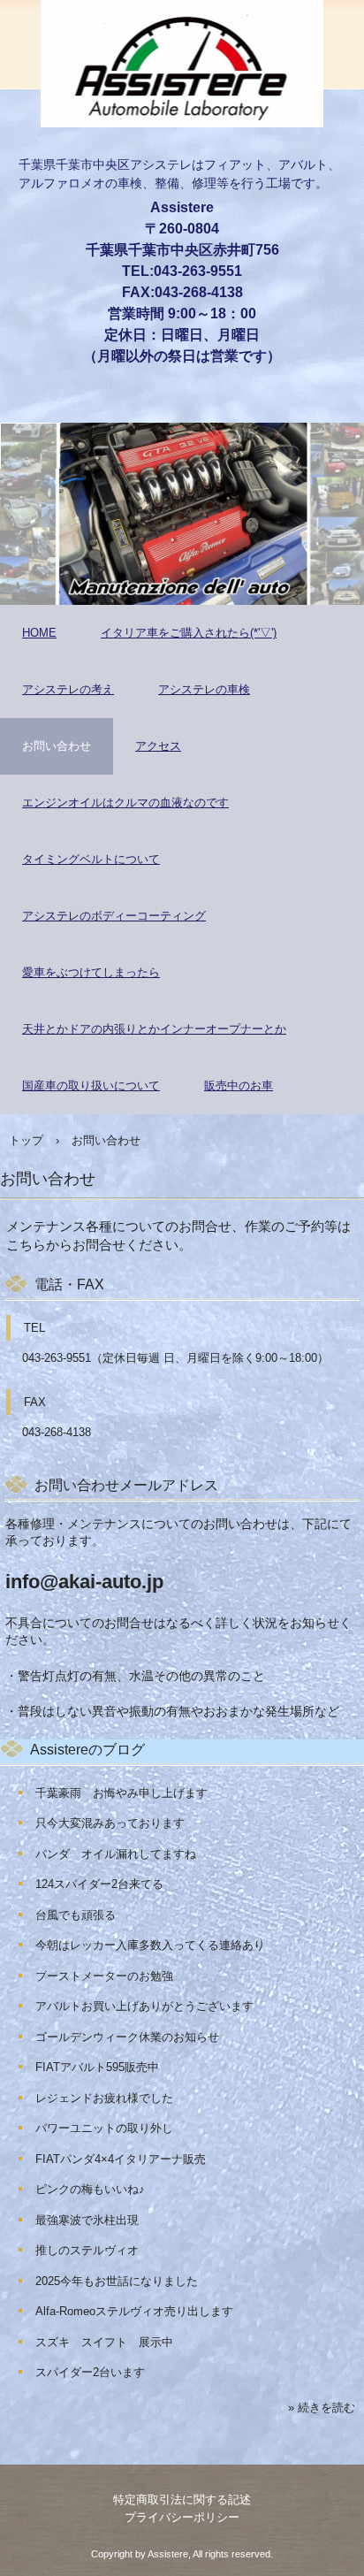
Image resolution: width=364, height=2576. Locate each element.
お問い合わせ (57, 746)
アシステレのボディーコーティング (114, 916)
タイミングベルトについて (91, 859)
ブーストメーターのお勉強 (104, 1976)
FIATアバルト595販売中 (97, 2067)
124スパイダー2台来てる (99, 1884)
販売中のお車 (239, 1085)
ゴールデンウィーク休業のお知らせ (127, 2037)
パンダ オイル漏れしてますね (116, 1854)
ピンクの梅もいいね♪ (90, 2189)
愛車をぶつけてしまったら (91, 972)
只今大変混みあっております (110, 1823)
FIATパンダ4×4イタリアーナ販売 (121, 2159)
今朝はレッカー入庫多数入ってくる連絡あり (150, 1945)
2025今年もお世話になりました (117, 2281)
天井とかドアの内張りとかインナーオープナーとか (154, 1029)
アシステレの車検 (204, 689)
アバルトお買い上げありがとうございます (144, 2006)
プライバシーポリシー (182, 2517)
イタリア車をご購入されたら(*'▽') (189, 633)
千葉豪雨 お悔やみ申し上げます (121, 1793)
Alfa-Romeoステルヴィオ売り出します (134, 2311)
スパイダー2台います (90, 2372)
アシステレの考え (68, 689)
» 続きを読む (322, 2408)
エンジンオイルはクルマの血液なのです (125, 803)
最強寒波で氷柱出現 (87, 2220)
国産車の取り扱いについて (91, 1085)
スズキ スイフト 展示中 (104, 2342)
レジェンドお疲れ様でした (104, 2098)
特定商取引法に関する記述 (182, 2500)
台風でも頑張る (76, 1915)
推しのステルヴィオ (87, 2250)
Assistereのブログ (87, 1750)
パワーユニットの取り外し (104, 2128)
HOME (39, 633)
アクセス (158, 746)
